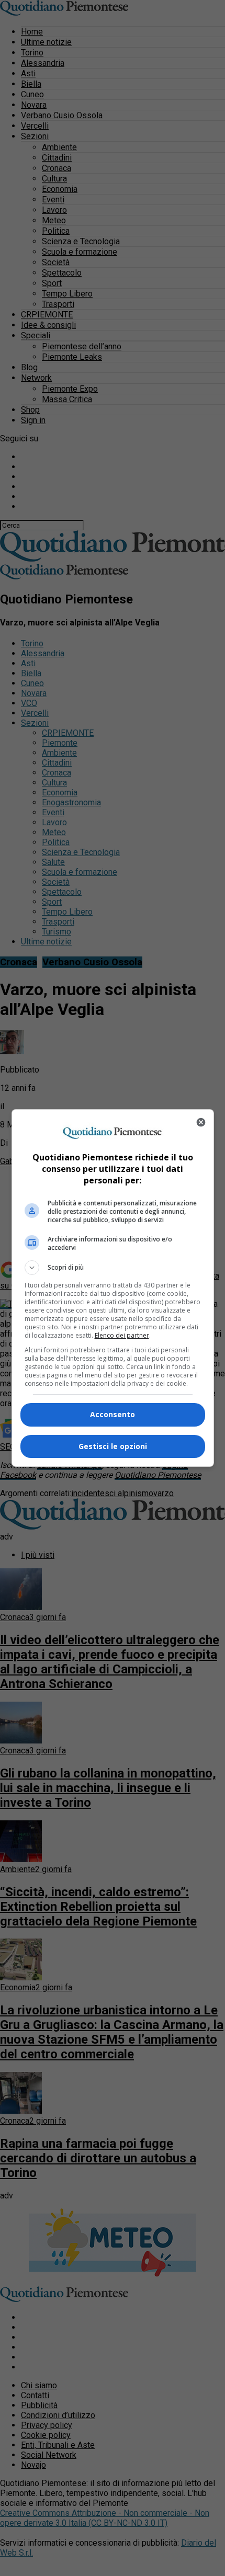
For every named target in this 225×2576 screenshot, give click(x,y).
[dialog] (113, 1288)
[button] (113, 1268)
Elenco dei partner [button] (122, 1335)
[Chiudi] (201, 1122)
